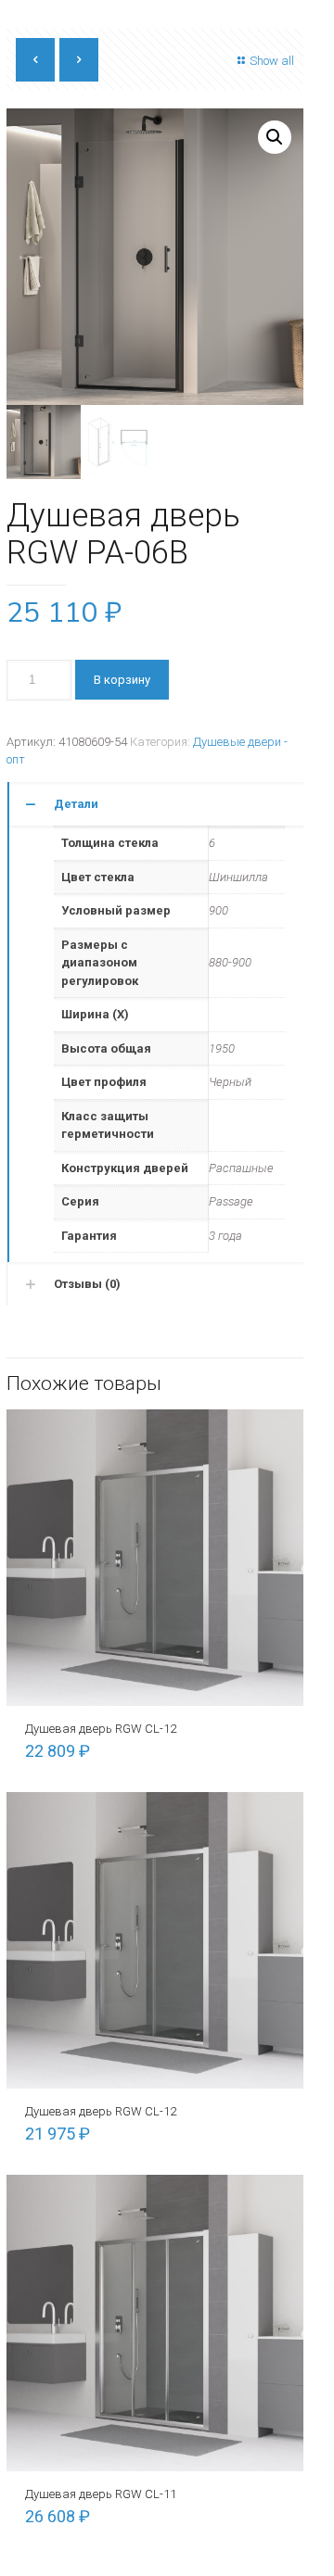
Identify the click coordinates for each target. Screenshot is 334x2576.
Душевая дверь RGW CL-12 (101, 1729)
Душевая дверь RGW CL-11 (101, 2494)
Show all (272, 61)
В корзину (122, 680)
